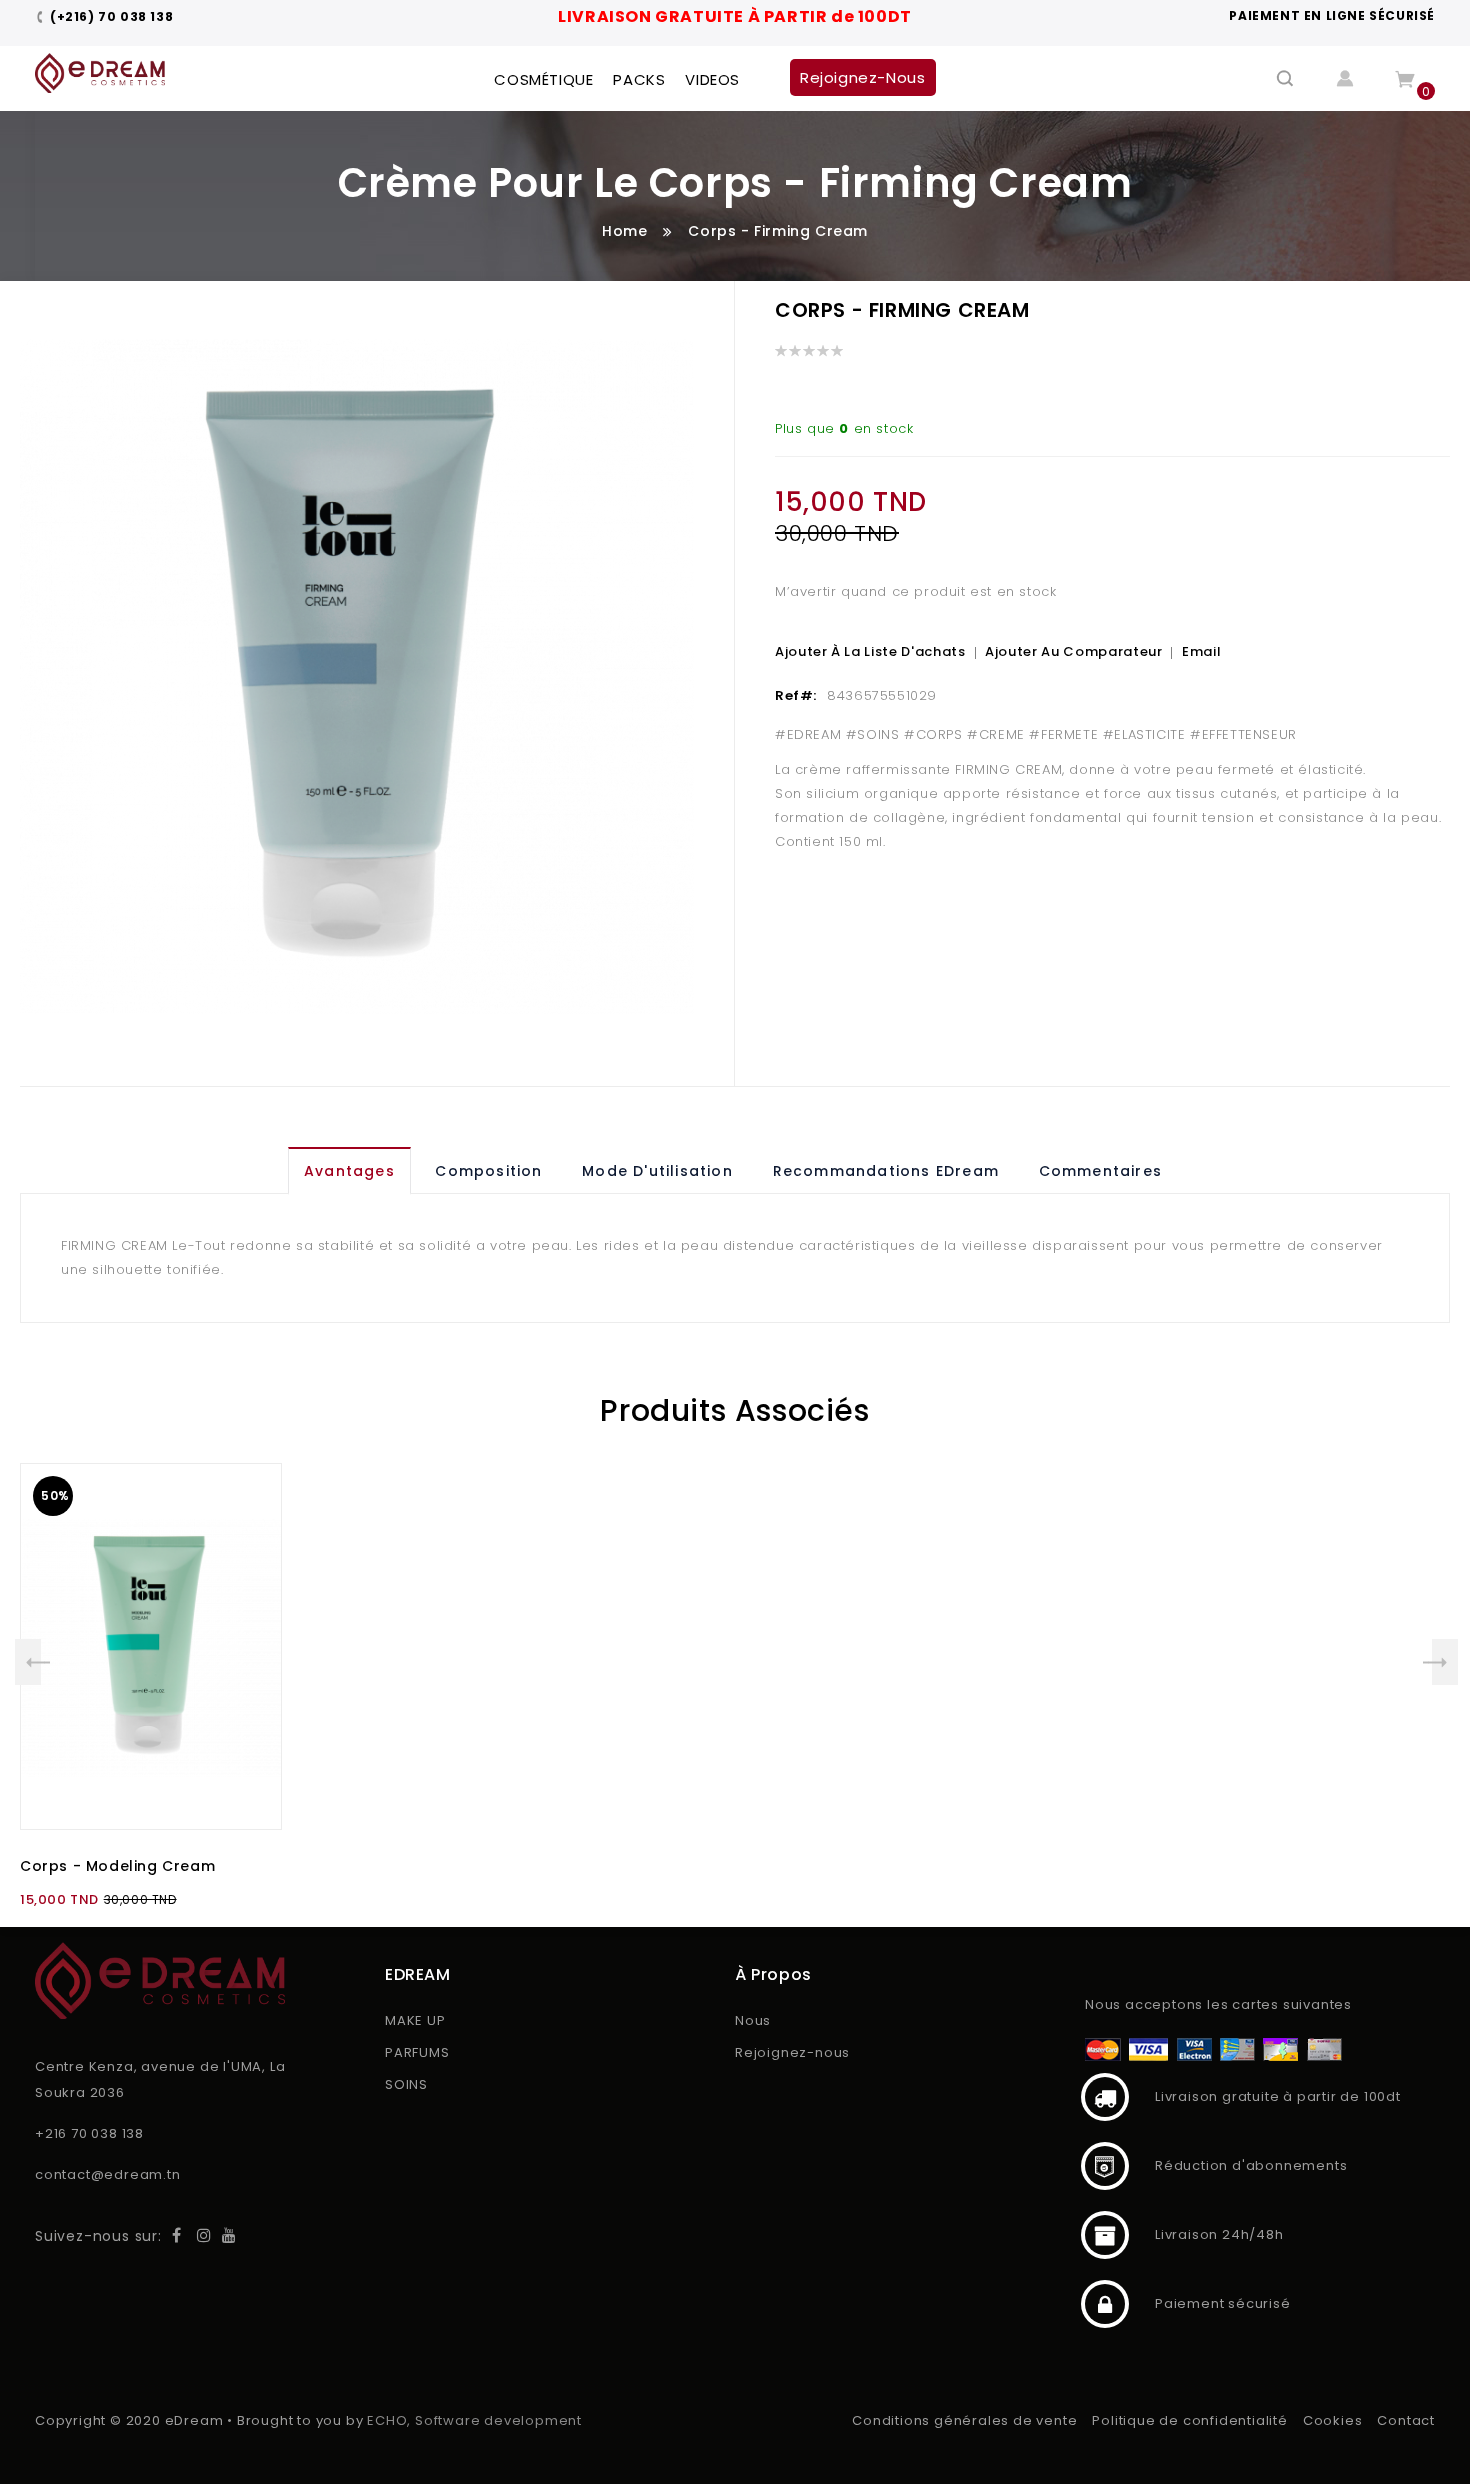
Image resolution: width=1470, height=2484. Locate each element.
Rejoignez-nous (792, 2052)
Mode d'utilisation (657, 1171)
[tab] (352, 1171)
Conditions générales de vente (964, 2420)
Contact (1406, 2420)
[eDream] (100, 73)
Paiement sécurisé (1105, 2304)
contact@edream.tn (108, 2174)
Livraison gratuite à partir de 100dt (1105, 2097)
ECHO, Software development (474, 2420)
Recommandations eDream (886, 1171)
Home (624, 231)
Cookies (1333, 2420)
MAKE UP (415, 2020)
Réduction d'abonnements (1105, 2166)
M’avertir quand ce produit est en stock (915, 591)
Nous (753, 2020)
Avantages (349, 1171)
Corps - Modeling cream (117, 1866)
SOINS (406, 2084)
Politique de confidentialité (1189, 2420)
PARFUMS (417, 2052)
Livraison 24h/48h (1105, 2235)
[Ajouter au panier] (246, 1499)
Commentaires (1100, 1171)
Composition (488, 1171)
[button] (246, 1544)
